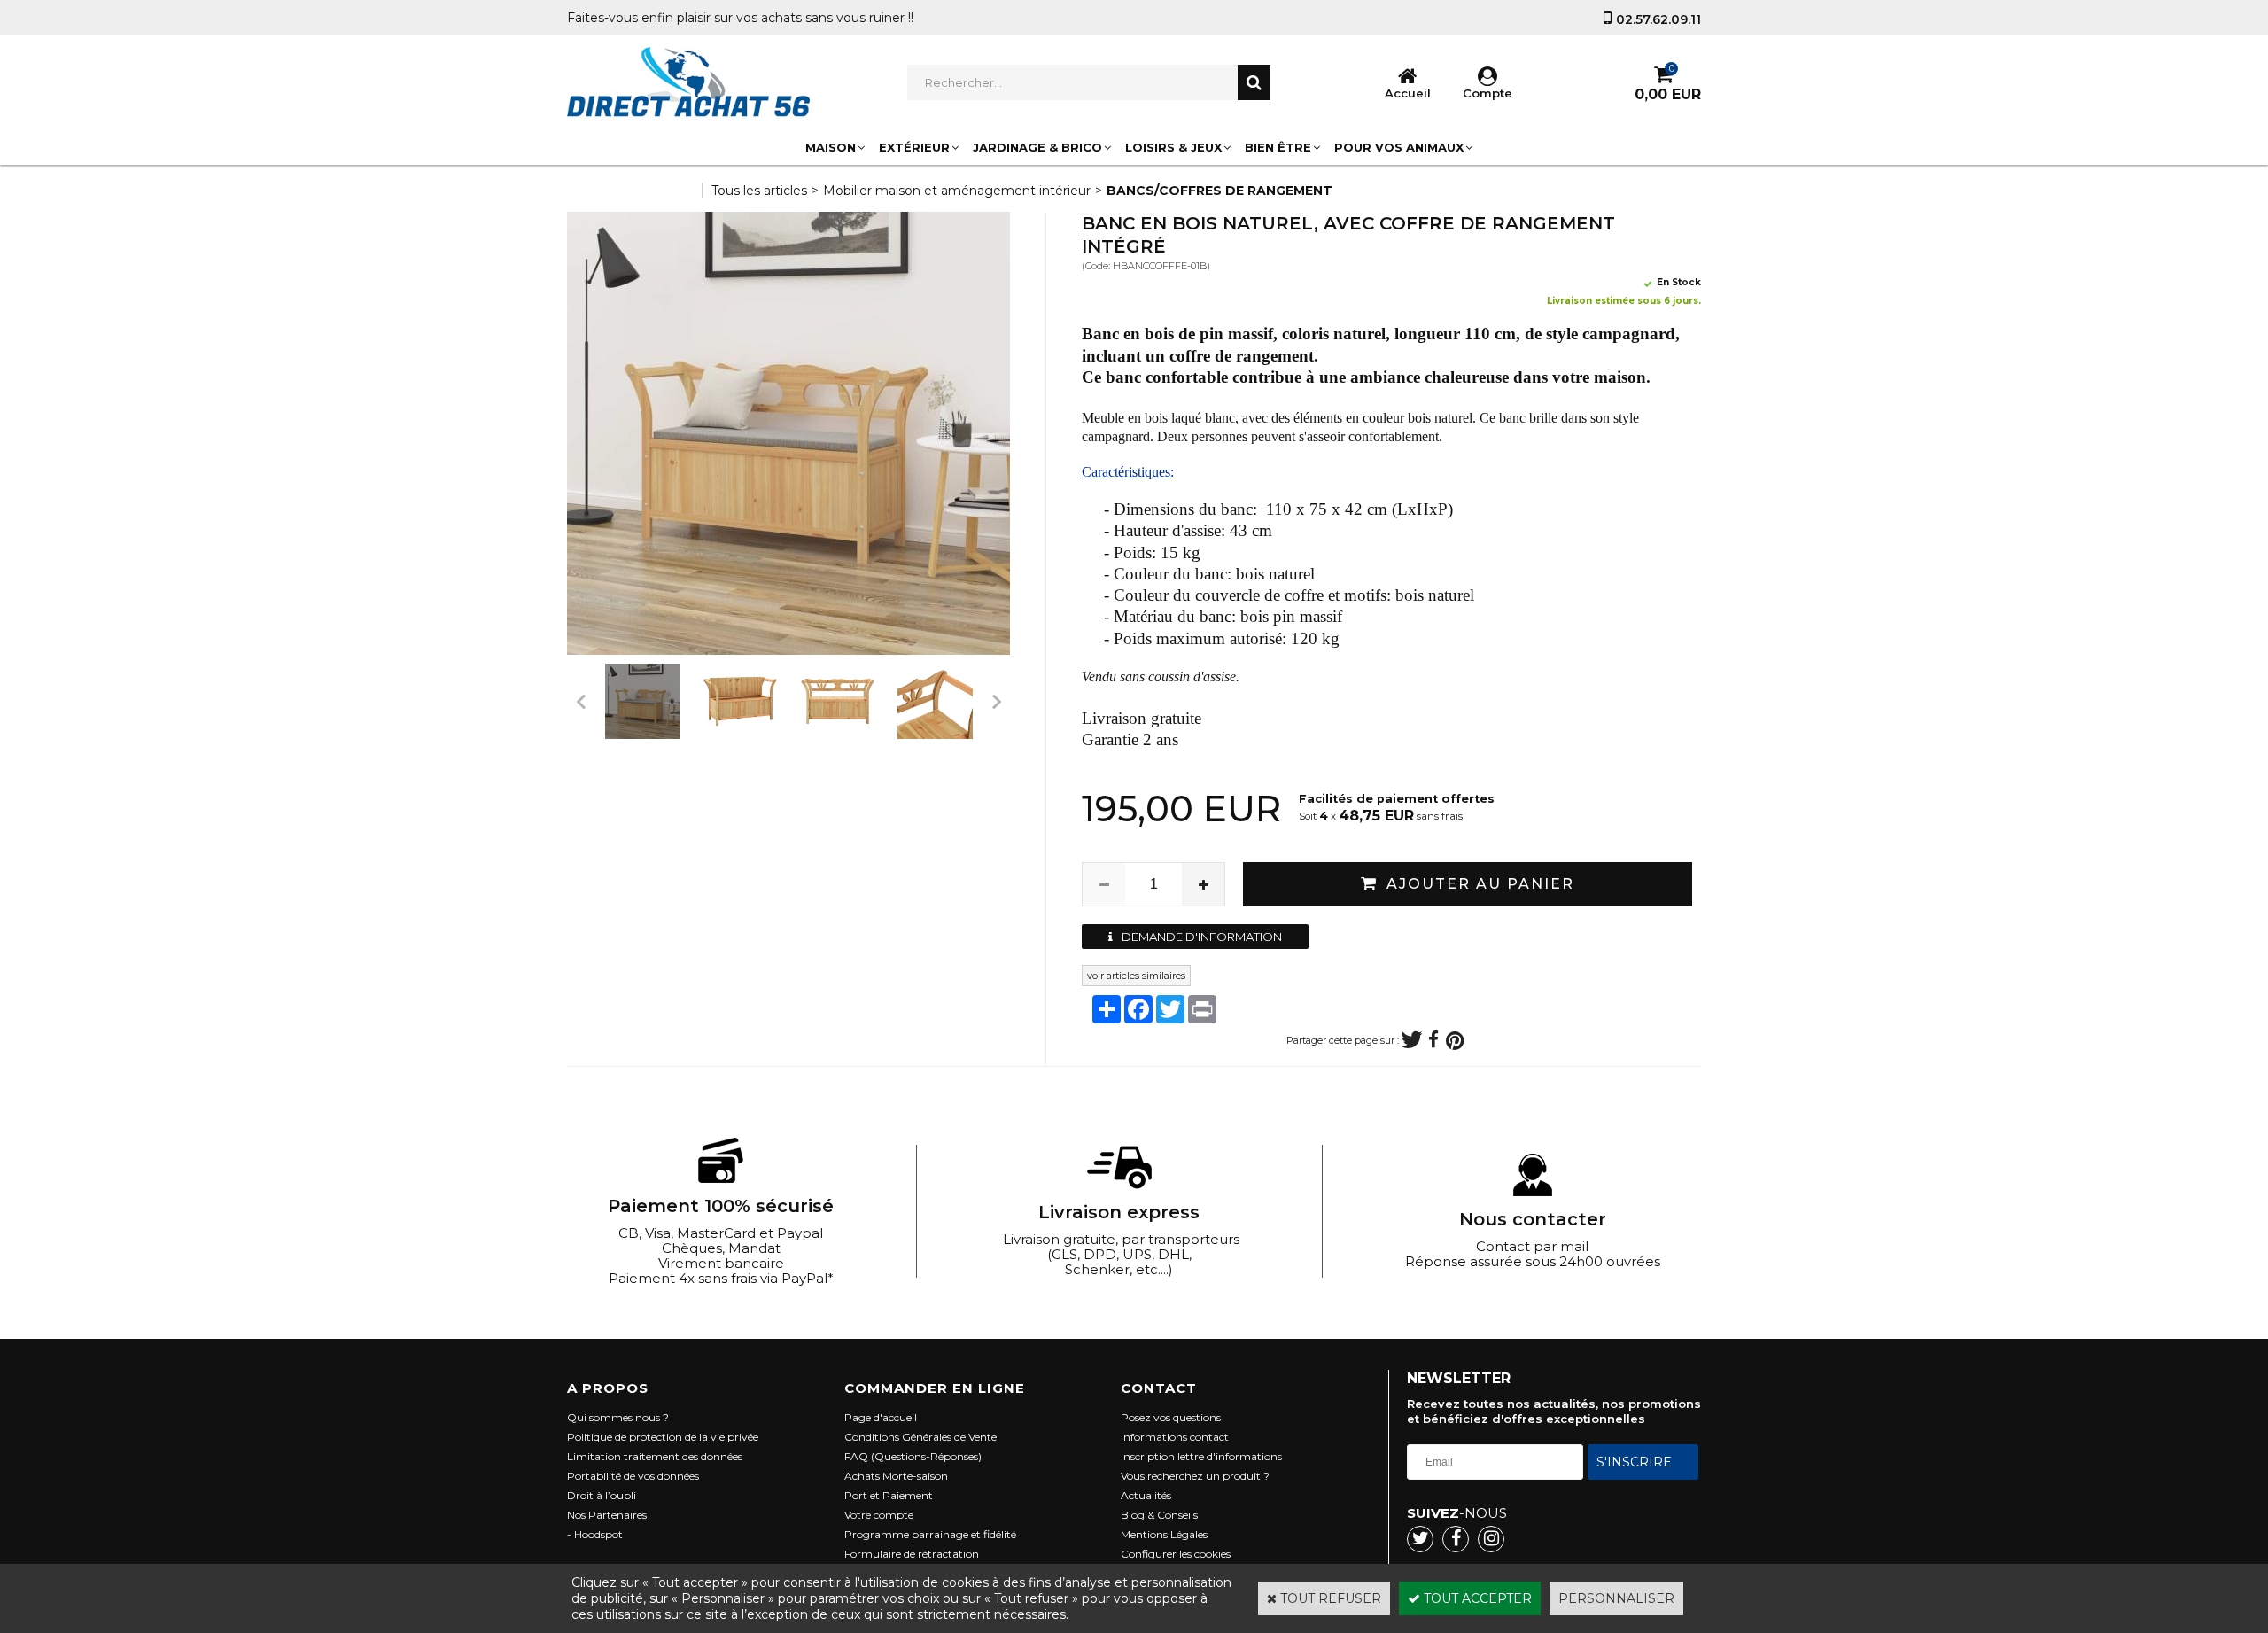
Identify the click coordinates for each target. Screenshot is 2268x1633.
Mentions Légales (1164, 1534)
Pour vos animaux (1399, 147)
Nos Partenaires (607, 1515)
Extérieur (914, 147)
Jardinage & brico (1037, 147)
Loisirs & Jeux (1173, 147)
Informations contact (1175, 1437)
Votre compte (879, 1515)
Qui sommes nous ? (618, 1417)
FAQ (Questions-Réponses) (913, 1456)
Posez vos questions (1171, 1417)
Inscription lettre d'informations (1201, 1456)
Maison (831, 147)
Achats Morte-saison (896, 1476)
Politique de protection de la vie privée (663, 1437)
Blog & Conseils (1159, 1515)
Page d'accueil (881, 1417)
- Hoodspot (595, 1534)
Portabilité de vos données (633, 1476)
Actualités (1146, 1495)
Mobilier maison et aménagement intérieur (957, 191)
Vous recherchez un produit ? (1195, 1476)
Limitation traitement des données (655, 1456)
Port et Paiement (889, 1495)
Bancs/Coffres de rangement (1219, 191)
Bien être (1278, 147)
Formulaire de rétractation (912, 1554)
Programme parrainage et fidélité (930, 1534)
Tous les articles (759, 191)
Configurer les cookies (1176, 1554)
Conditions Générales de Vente (920, 1437)
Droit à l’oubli (602, 1495)
